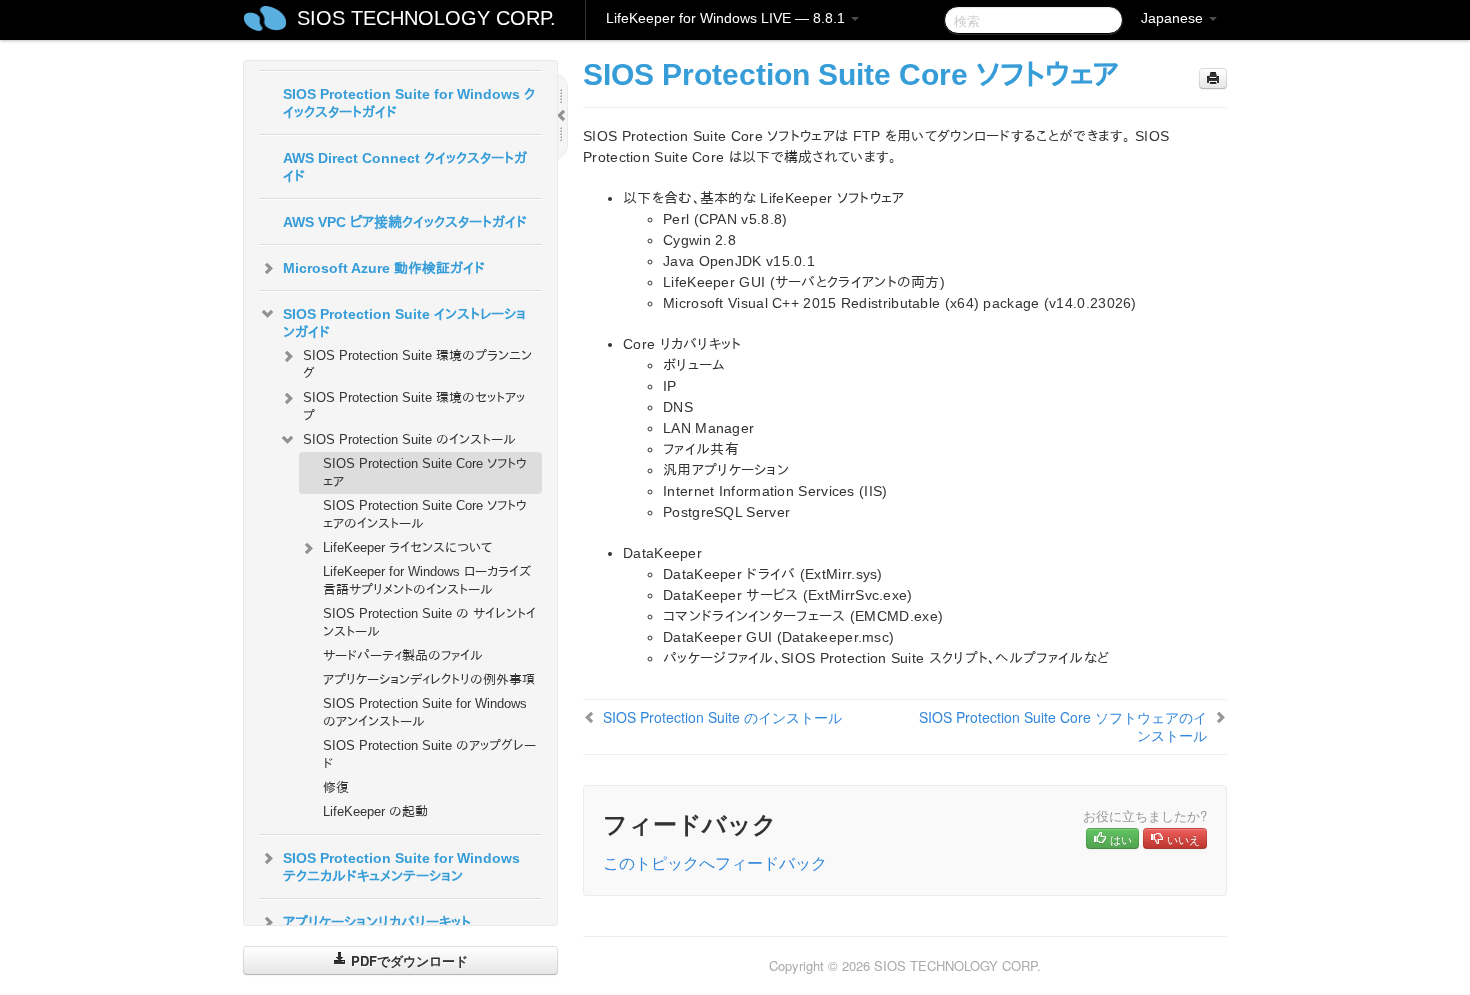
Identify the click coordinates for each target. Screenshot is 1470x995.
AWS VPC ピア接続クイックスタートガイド (405, 222)
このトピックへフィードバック (715, 862)
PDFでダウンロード (407, 960)
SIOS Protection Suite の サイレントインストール (429, 622)
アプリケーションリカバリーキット (377, 922)
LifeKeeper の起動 (375, 811)
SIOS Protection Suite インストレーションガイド (404, 323)
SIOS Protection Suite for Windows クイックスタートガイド (409, 103)
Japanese (1174, 18)
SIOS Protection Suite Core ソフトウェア (425, 472)
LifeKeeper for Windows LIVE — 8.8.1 (727, 18)
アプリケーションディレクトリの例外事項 (429, 679)
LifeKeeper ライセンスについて (407, 547)
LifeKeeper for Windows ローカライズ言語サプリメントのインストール (427, 580)
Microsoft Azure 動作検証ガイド (384, 268)
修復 (336, 787)
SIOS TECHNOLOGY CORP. (426, 18)
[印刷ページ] (1213, 78)
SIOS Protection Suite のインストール (409, 439)
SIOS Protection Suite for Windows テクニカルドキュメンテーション (401, 867)
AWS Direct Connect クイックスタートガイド (405, 167)
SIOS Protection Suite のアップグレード (429, 754)
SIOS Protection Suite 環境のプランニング (417, 364)
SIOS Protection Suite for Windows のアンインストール (425, 712)
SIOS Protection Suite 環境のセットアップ (414, 406)
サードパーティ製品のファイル (403, 655)
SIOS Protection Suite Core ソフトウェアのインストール (425, 514)
